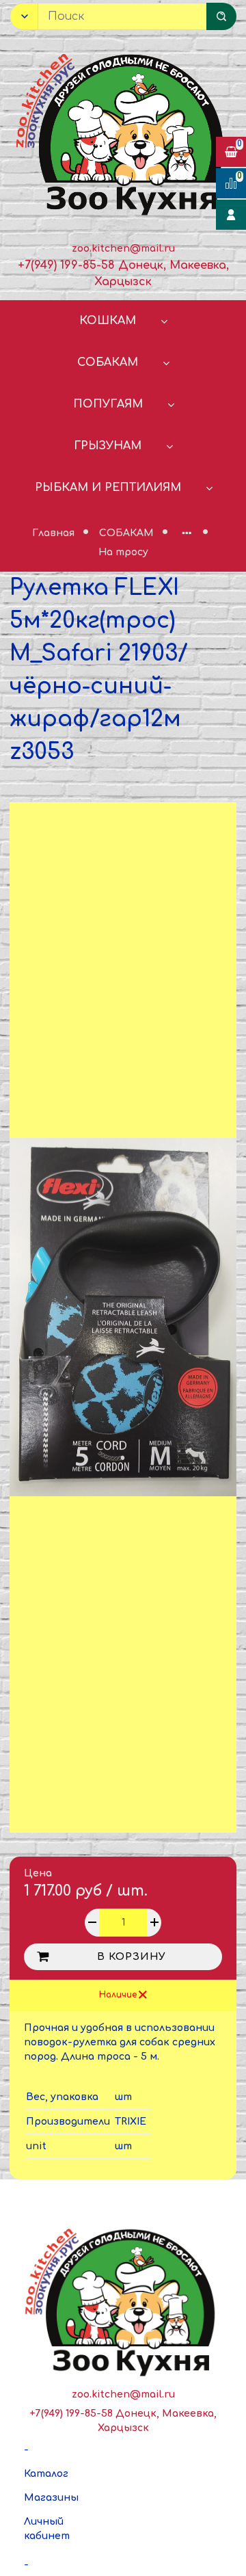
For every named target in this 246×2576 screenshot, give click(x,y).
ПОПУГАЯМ (108, 404)
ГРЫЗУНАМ (108, 446)
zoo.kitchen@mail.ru (123, 249)
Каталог (46, 2474)
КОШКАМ (108, 321)
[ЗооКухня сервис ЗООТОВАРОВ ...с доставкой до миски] (123, 132)
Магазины (51, 2498)
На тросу (123, 552)
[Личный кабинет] (231, 215)
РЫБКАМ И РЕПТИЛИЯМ (108, 488)
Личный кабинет (47, 2529)
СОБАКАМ (108, 362)
